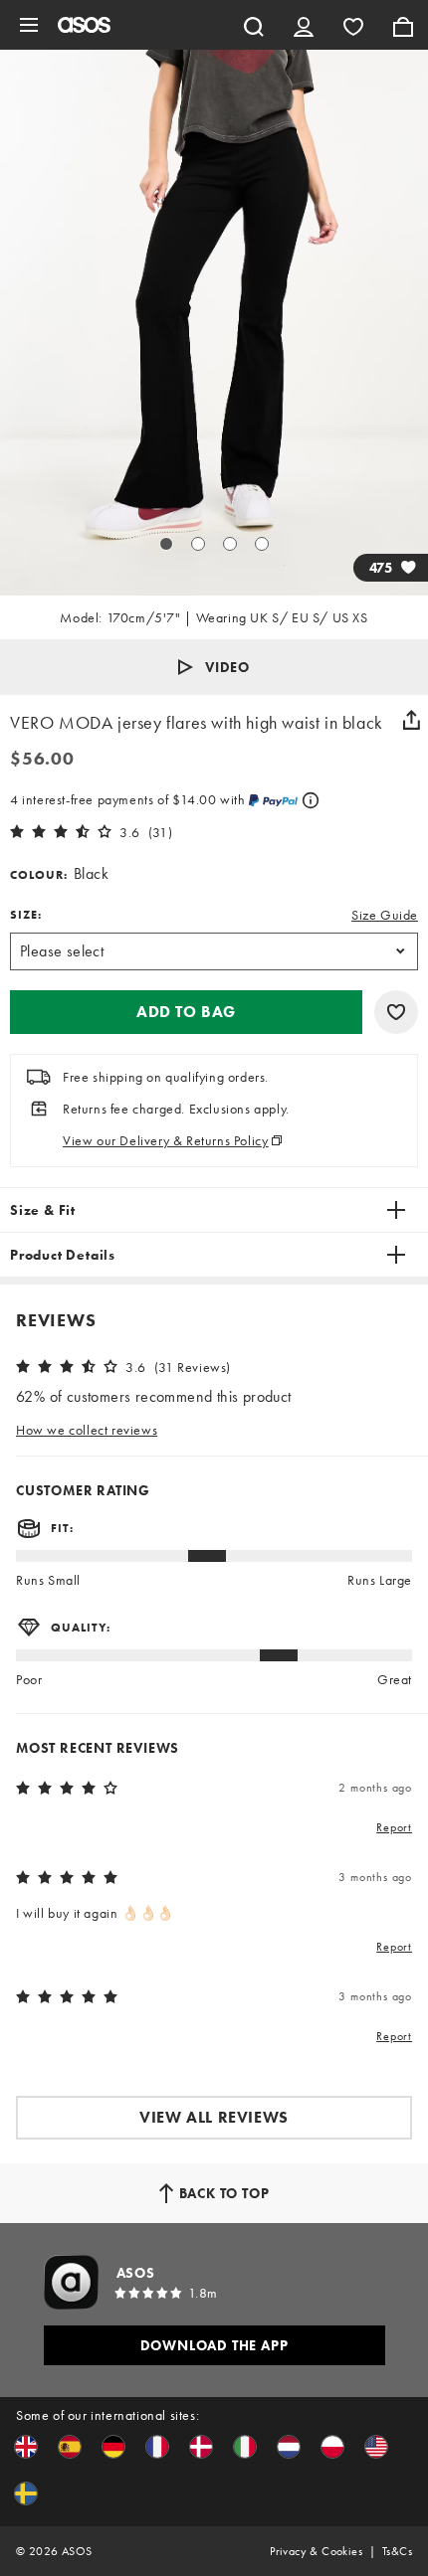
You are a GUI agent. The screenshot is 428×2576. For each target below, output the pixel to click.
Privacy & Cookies (316, 2551)
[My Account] (304, 25)
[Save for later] (396, 1012)
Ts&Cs (397, 2551)
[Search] (254, 25)
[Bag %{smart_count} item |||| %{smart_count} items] (403, 25)
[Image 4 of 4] (262, 544)
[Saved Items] (353, 25)
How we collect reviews (87, 1430)
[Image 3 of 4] (230, 544)
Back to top (224, 2193)
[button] (214, 667)
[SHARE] (411, 720)
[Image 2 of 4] (198, 544)
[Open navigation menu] (29, 25)
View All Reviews (214, 2117)
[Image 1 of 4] (166, 544)
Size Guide (385, 915)
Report (394, 1827)
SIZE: (26, 915)
